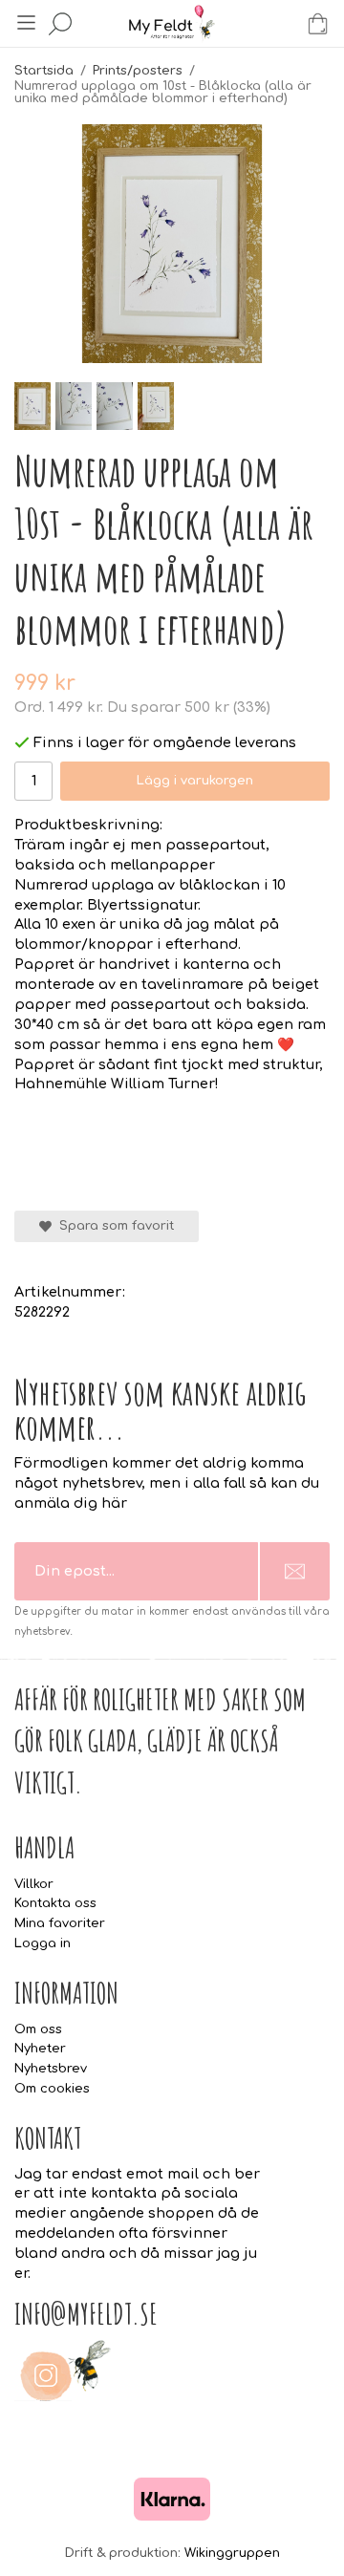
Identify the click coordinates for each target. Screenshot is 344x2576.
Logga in (43, 1943)
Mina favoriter (60, 1923)
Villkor (34, 1884)
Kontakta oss (55, 1903)
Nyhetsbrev (51, 2069)
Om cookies (52, 2089)
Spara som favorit (113, 1226)
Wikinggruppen (232, 2553)
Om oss (38, 2029)
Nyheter (40, 2049)
